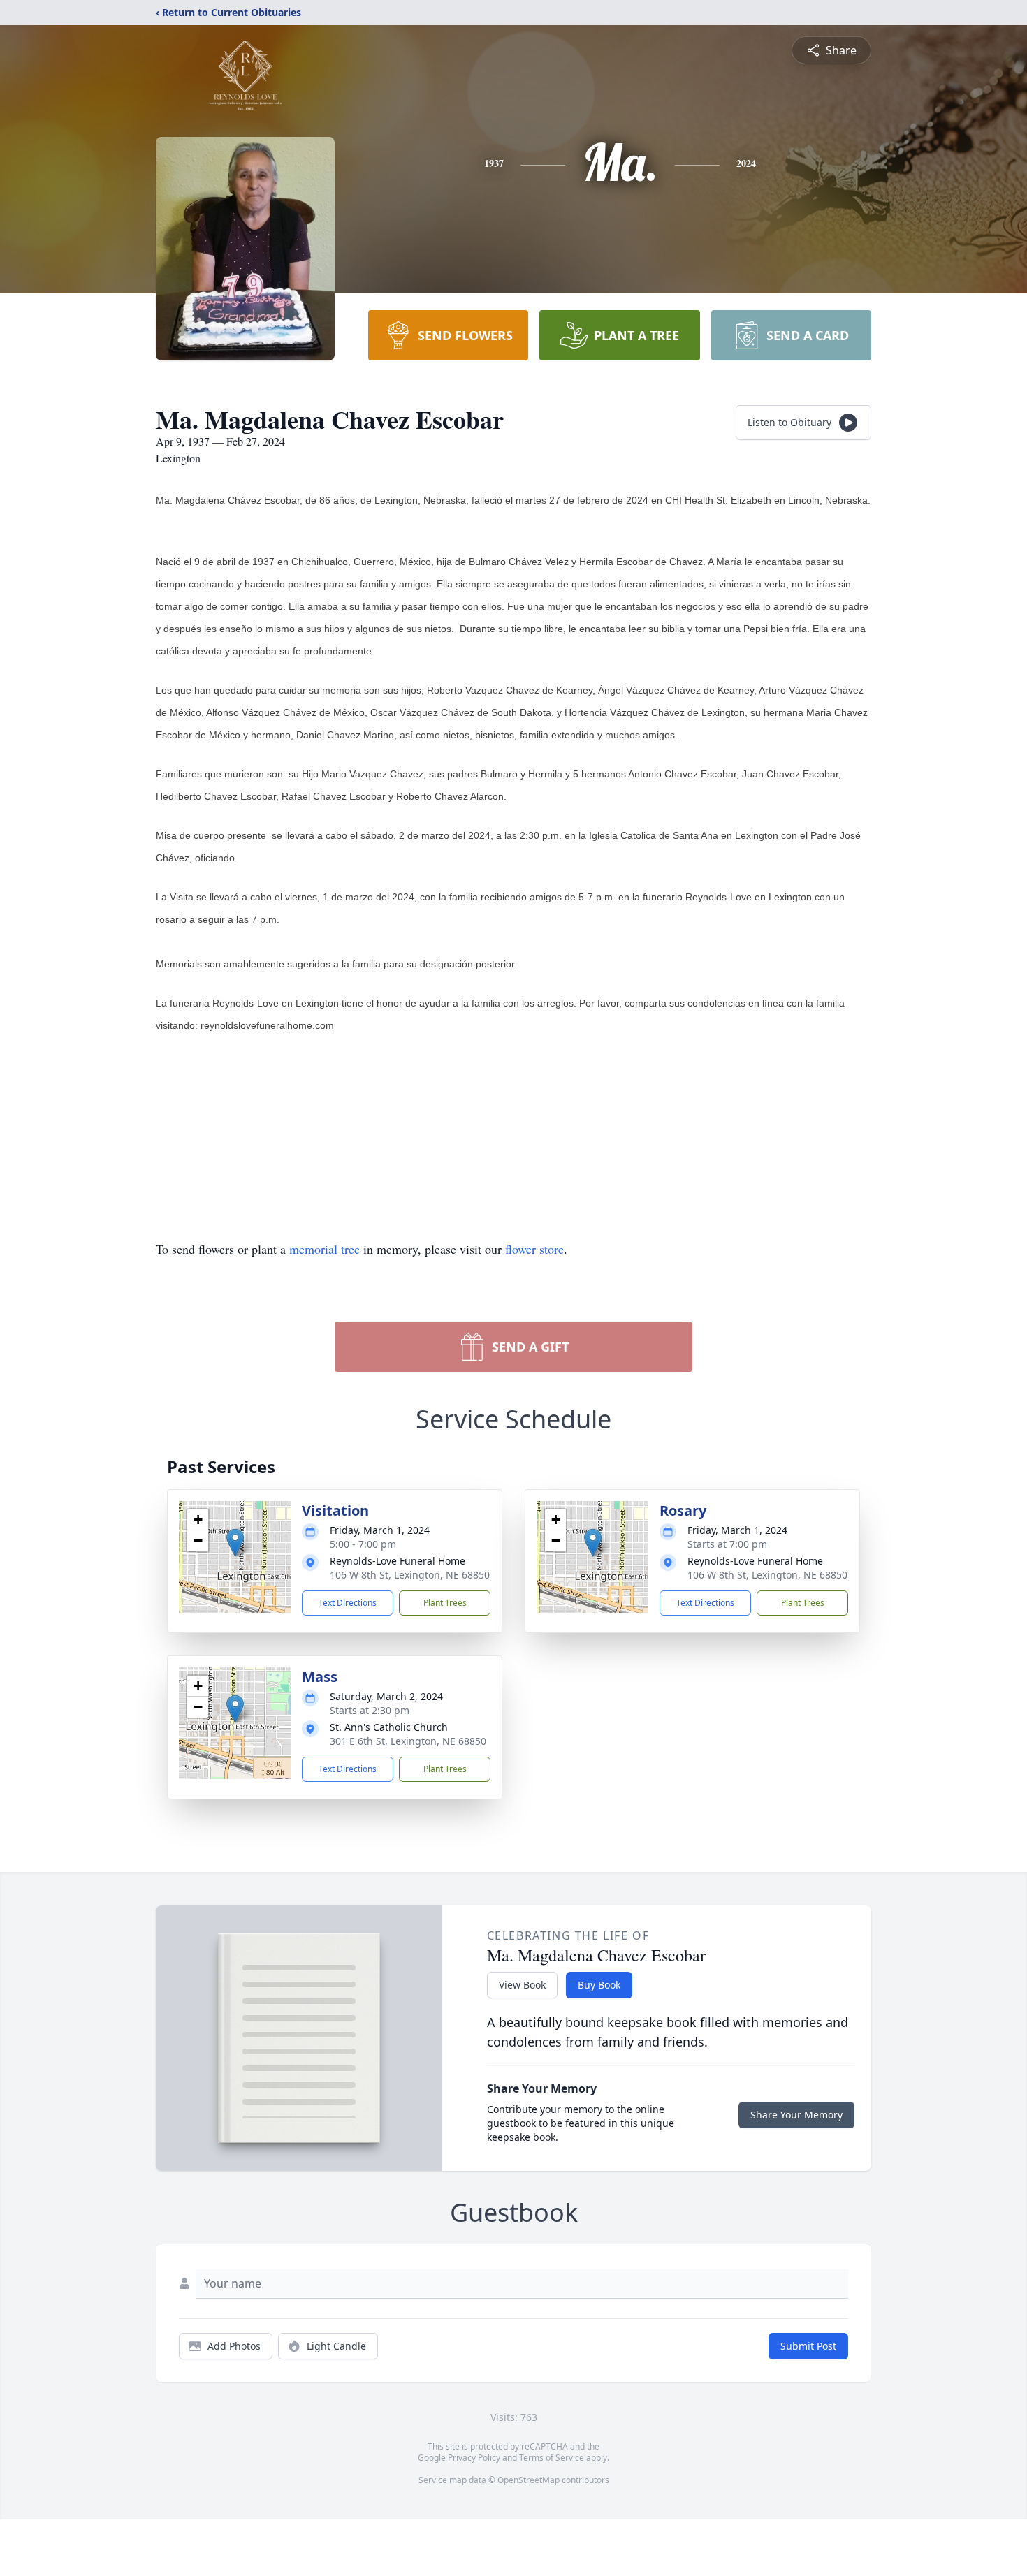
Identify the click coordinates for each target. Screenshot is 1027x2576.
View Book (522, 1985)
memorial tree (325, 1249)
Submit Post (808, 2346)
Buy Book (599, 1985)
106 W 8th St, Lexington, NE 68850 (410, 1575)
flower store (534, 1249)
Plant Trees (445, 1603)
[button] (235, 1543)
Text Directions (348, 1603)
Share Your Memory (796, 2115)
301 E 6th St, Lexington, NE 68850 (408, 1741)
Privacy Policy (474, 2458)
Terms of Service (552, 2458)
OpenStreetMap (529, 2480)
